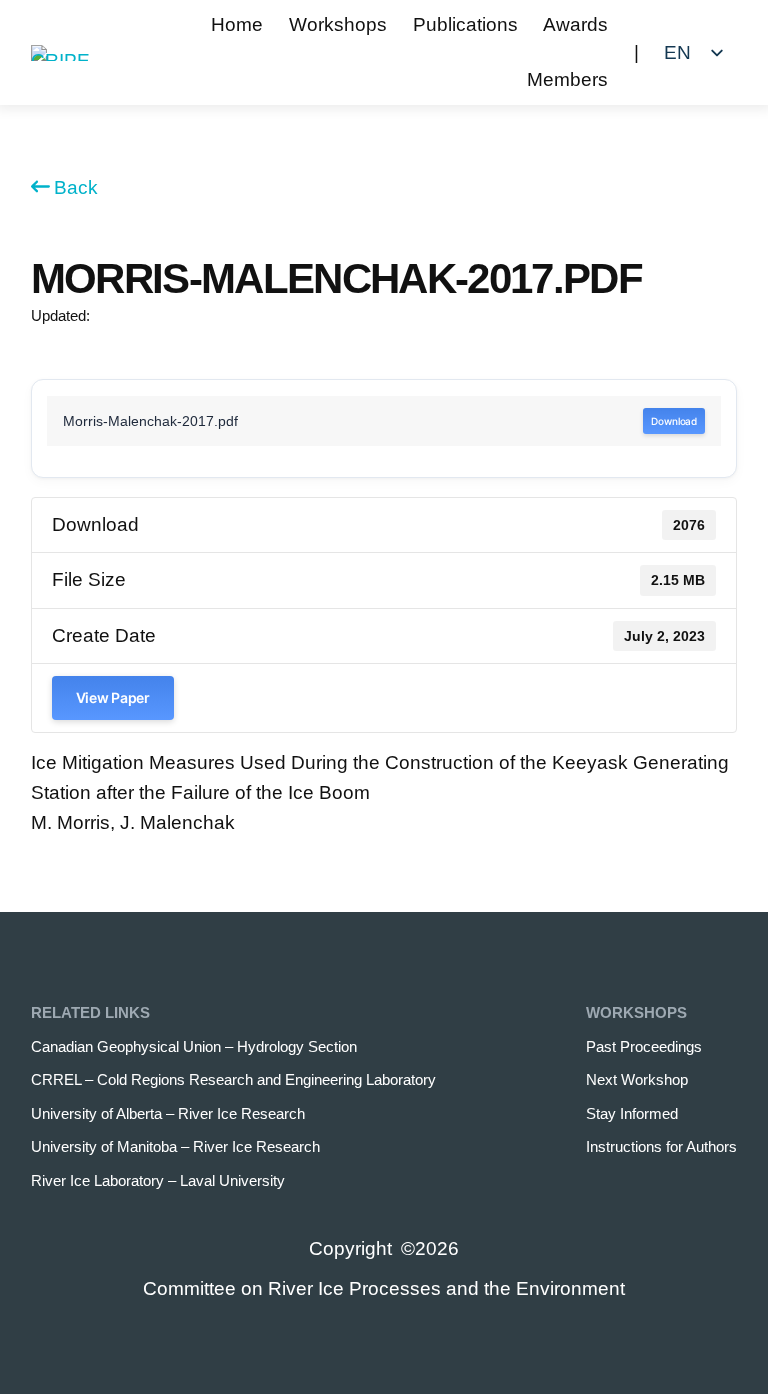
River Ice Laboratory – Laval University (158, 1180)
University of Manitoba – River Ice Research (175, 1146)
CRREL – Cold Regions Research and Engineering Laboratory (233, 1079)
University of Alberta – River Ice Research (168, 1113)
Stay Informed (632, 1113)
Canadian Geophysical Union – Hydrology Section (194, 1046)
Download (674, 421)
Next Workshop (637, 1079)
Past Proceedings (644, 1046)
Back (76, 187)
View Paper (113, 697)
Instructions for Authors (661, 1146)
